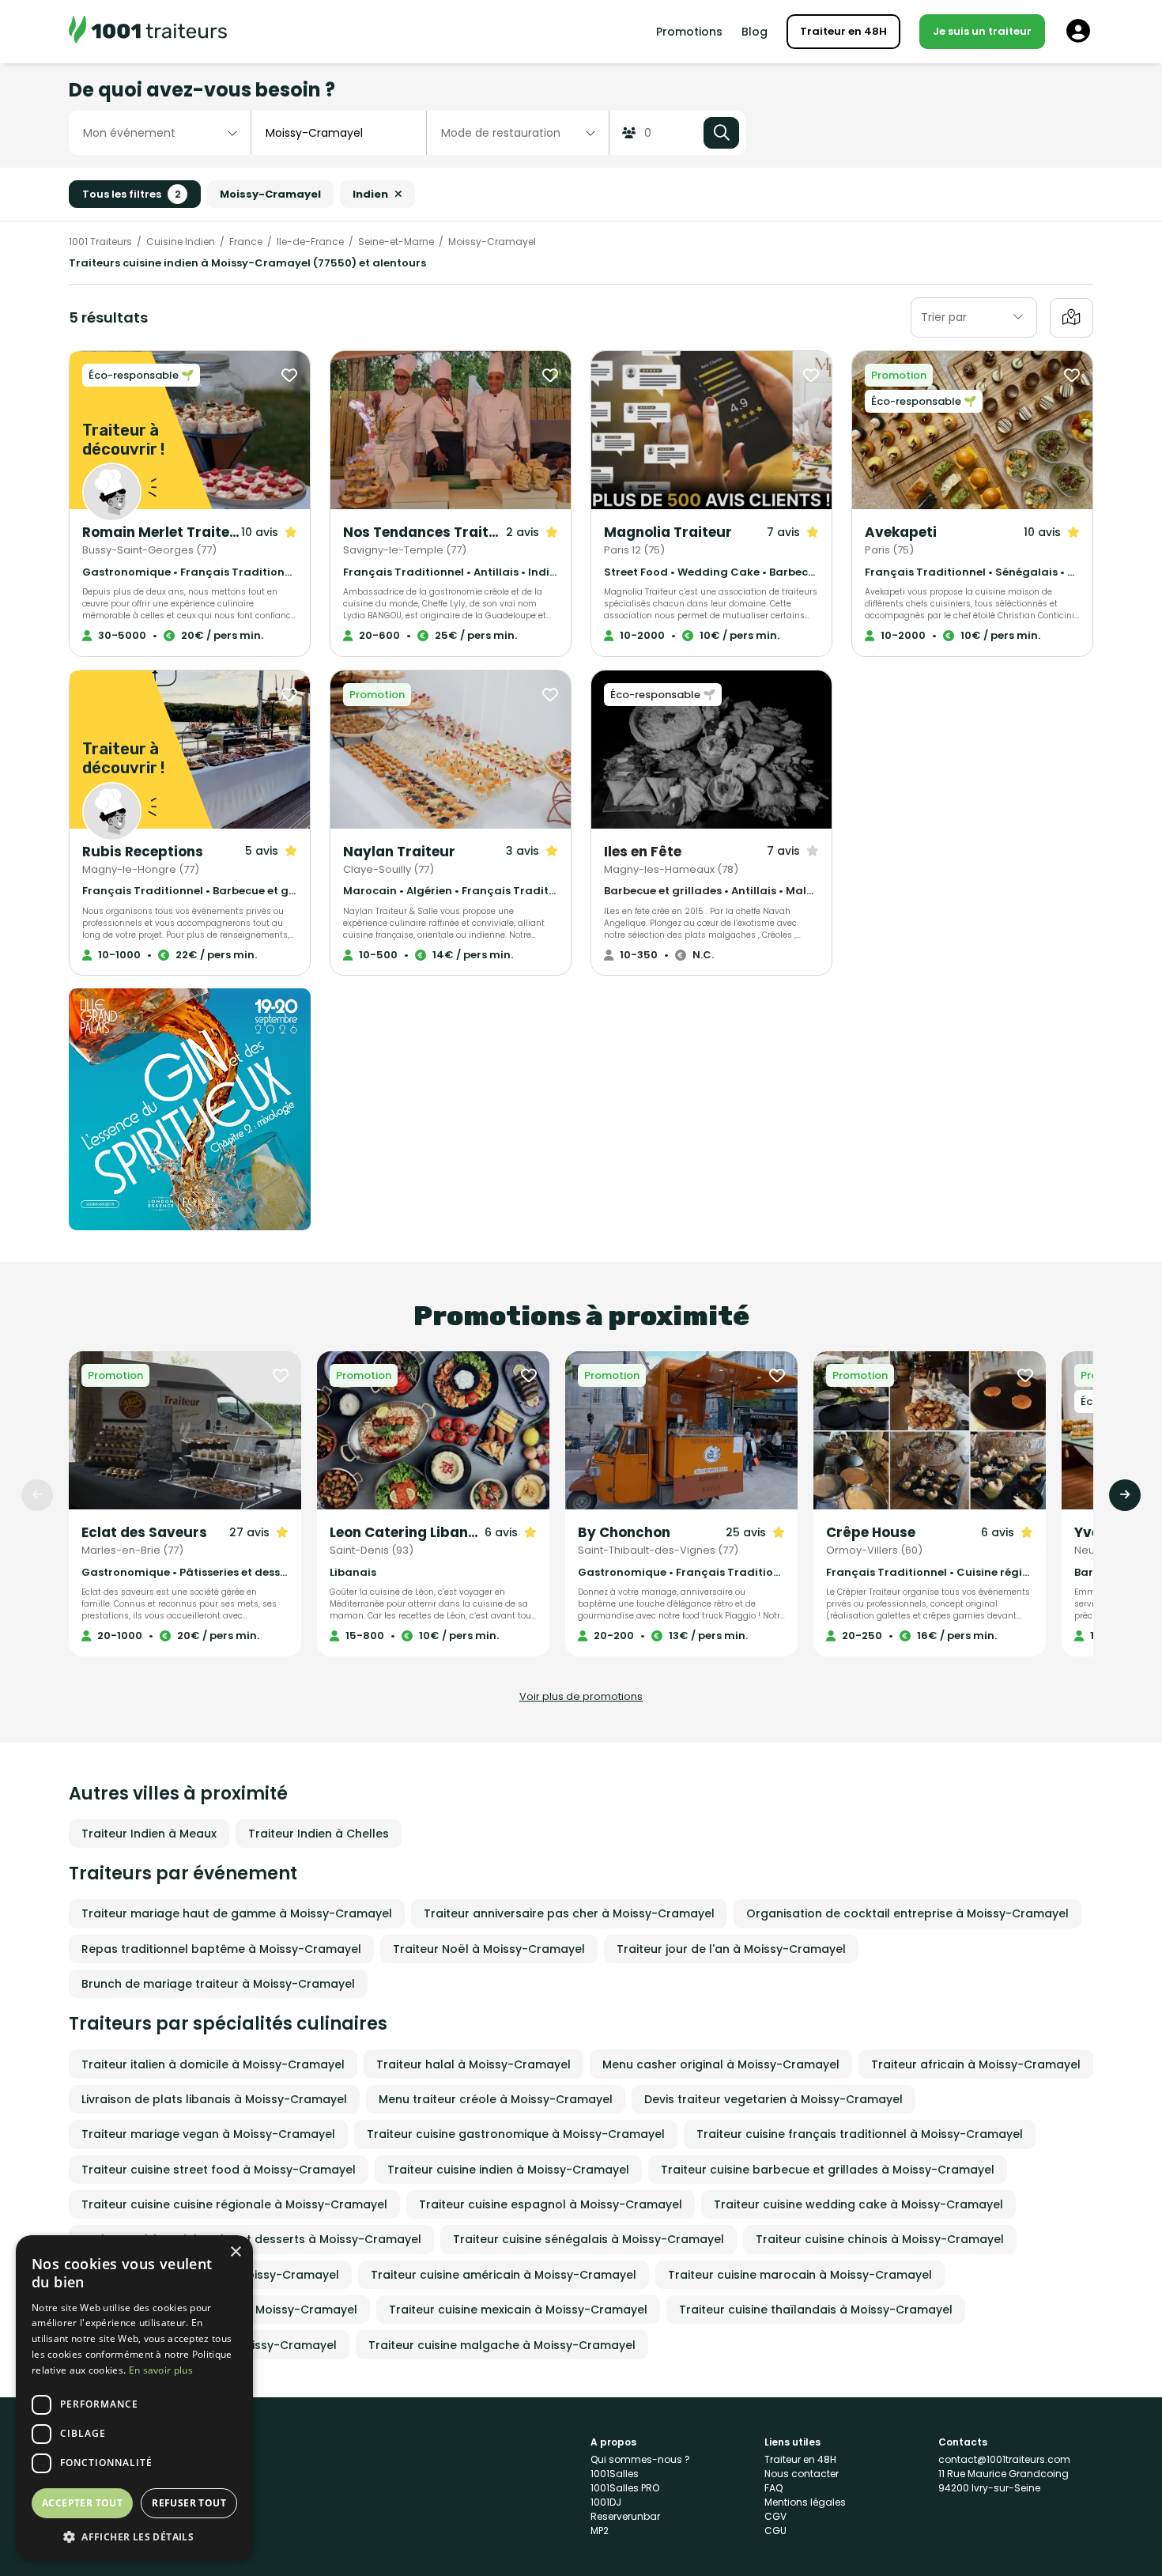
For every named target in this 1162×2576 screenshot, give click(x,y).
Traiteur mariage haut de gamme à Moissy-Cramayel (237, 1913)
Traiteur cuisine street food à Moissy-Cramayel (219, 2170)
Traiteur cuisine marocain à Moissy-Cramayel (800, 2275)
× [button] (235, 2252)
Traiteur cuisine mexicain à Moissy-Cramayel (518, 2310)
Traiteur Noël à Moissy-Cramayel (489, 1949)
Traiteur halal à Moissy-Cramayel (473, 2064)
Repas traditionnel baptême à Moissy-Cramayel (221, 1949)
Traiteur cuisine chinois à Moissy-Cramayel (880, 2239)
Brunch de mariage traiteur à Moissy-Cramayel (218, 1984)
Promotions (689, 32)
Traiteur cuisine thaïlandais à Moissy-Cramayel (816, 2310)
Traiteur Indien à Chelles (319, 1834)
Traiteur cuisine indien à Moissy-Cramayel (508, 2170)
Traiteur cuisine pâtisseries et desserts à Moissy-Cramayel (251, 2239)
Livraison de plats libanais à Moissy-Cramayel (214, 2099)
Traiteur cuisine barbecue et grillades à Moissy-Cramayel (828, 2170)
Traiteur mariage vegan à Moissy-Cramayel (208, 2134)
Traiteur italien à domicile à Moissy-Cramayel (213, 2064)
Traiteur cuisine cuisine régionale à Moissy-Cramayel (234, 2204)
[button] (134, 2536)
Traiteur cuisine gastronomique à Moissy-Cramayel (516, 2134)
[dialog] (134, 2398)
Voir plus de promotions (581, 1696)
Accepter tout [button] (82, 2503)
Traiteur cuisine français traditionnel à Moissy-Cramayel (860, 2134)
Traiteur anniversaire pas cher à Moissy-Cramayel (569, 1913)
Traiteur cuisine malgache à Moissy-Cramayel (502, 2345)
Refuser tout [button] (189, 2503)
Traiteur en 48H (843, 31)
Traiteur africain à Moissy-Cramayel (976, 2064)
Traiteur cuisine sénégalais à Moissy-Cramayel (589, 2239)
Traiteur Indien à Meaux (149, 1834)
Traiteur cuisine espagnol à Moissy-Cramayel (551, 2204)
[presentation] (37, 1495)
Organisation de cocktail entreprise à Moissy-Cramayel (907, 1913)
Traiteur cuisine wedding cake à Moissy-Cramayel (858, 2204)
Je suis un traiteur (982, 31)
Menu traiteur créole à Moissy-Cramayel (496, 2099)
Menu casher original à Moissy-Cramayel (721, 2064)
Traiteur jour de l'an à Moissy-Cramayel (731, 1949)
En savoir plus (161, 2370)
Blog (755, 32)
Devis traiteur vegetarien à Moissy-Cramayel (773, 2099)
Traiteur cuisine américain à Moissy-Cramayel (504, 2275)
